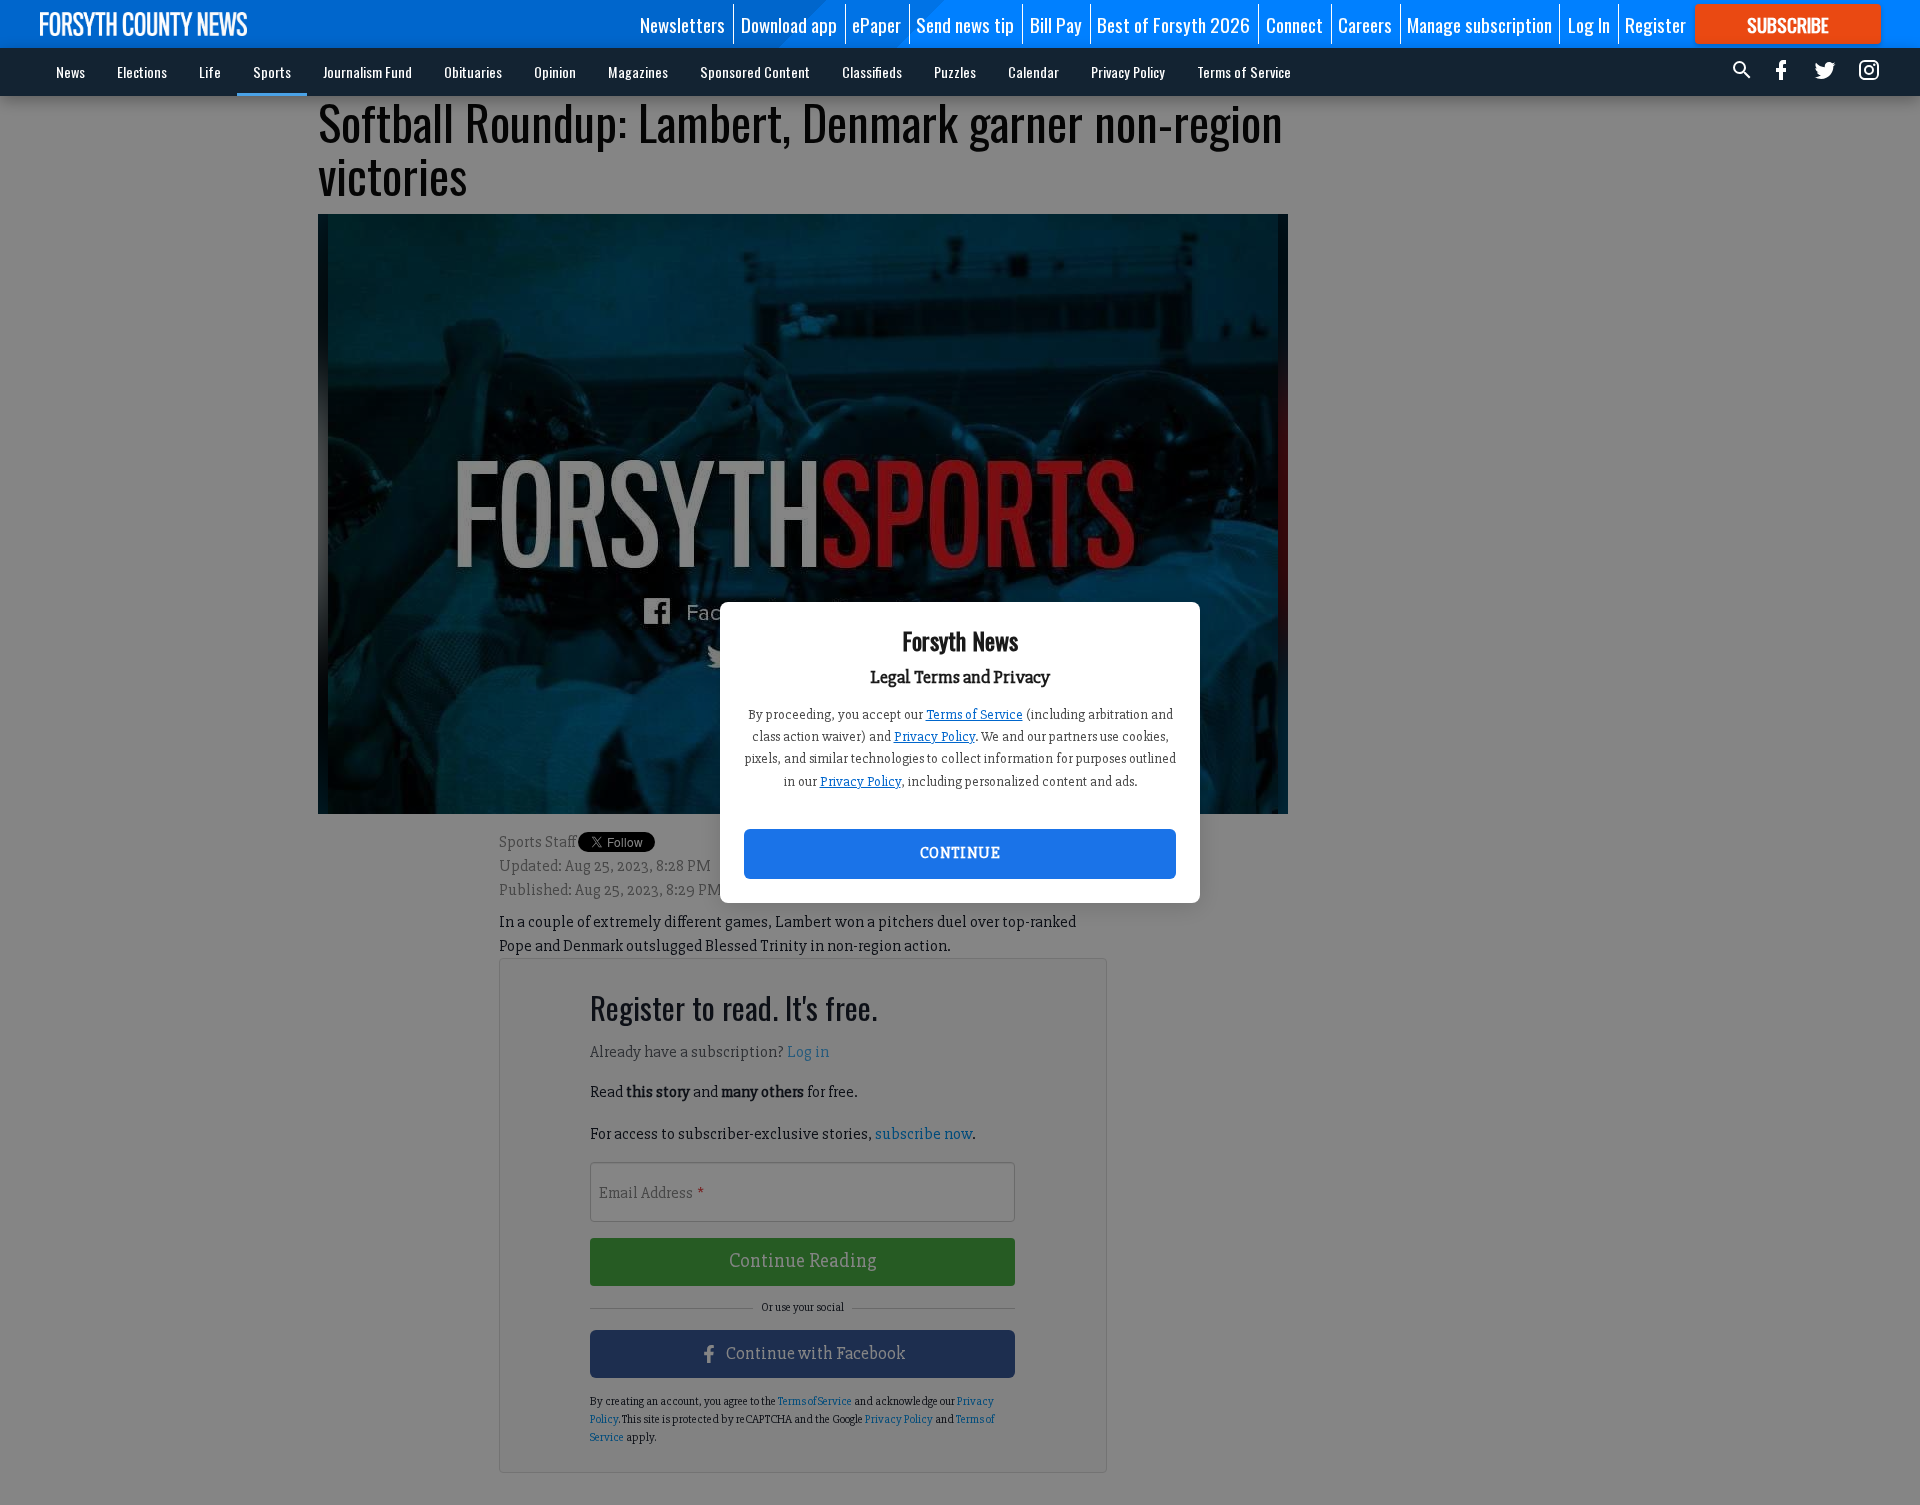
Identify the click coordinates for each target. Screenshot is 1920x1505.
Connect (1294, 24)
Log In (1589, 24)
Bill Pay (1056, 24)
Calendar (1033, 71)
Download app (789, 24)
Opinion (555, 71)
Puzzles (955, 71)
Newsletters (682, 24)
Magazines (638, 71)
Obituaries (473, 71)
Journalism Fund (367, 71)
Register (1655, 24)
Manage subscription (1479, 24)
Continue (960, 853)
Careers (1365, 24)
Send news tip (965, 24)
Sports (272, 71)
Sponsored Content (755, 71)
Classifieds (872, 71)
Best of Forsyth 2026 (1173, 24)
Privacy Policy (934, 736)
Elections (142, 71)
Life (210, 71)
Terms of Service (974, 714)
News (70, 71)
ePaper (876, 24)
